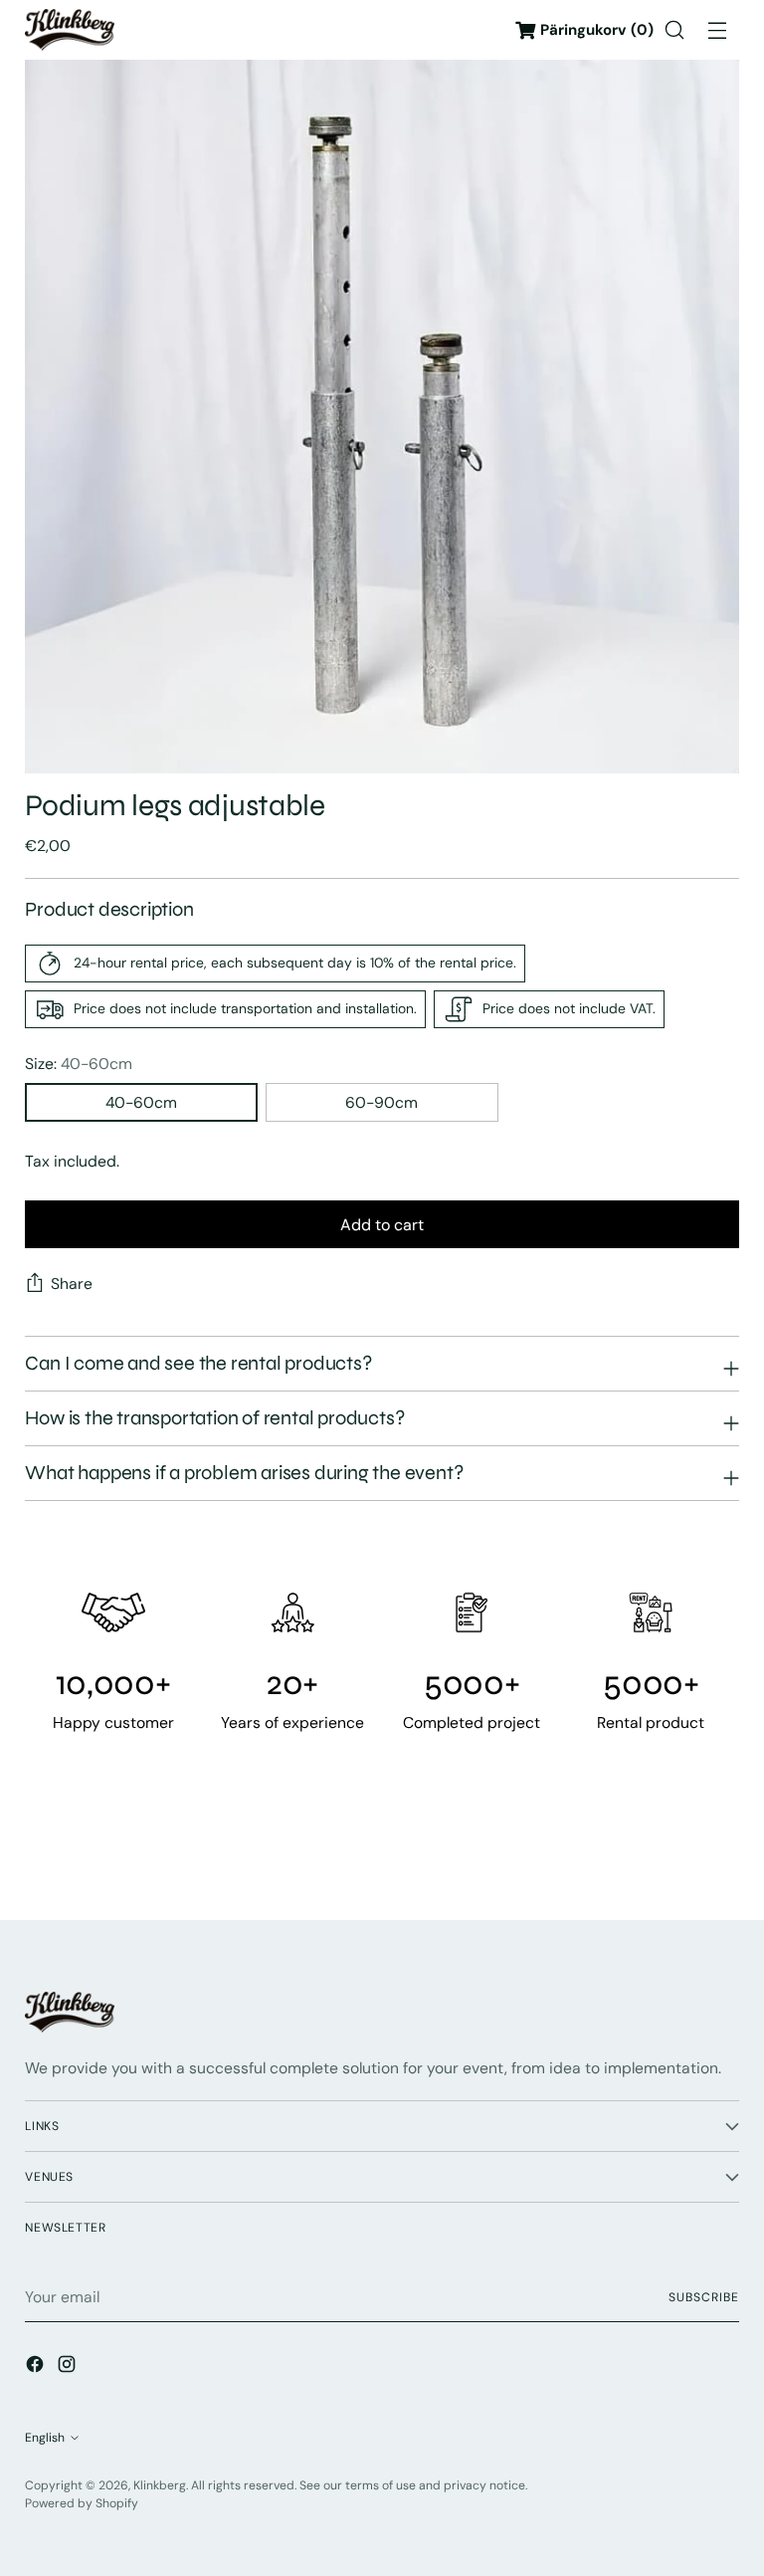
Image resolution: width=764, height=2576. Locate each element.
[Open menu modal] (718, 30)
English (45, 2438)
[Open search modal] (675, 30)
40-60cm (141, 1102)
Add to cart (382, 1225)
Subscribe (703, 2297)
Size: (79, 1064)
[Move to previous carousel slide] (676, 1851)
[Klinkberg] (70, 29)
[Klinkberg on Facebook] (37, 2367)
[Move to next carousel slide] (722, 1850)
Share (72, 1284)
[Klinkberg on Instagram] (69, 2367)
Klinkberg (160, 2485)
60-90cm (382, 1102)
